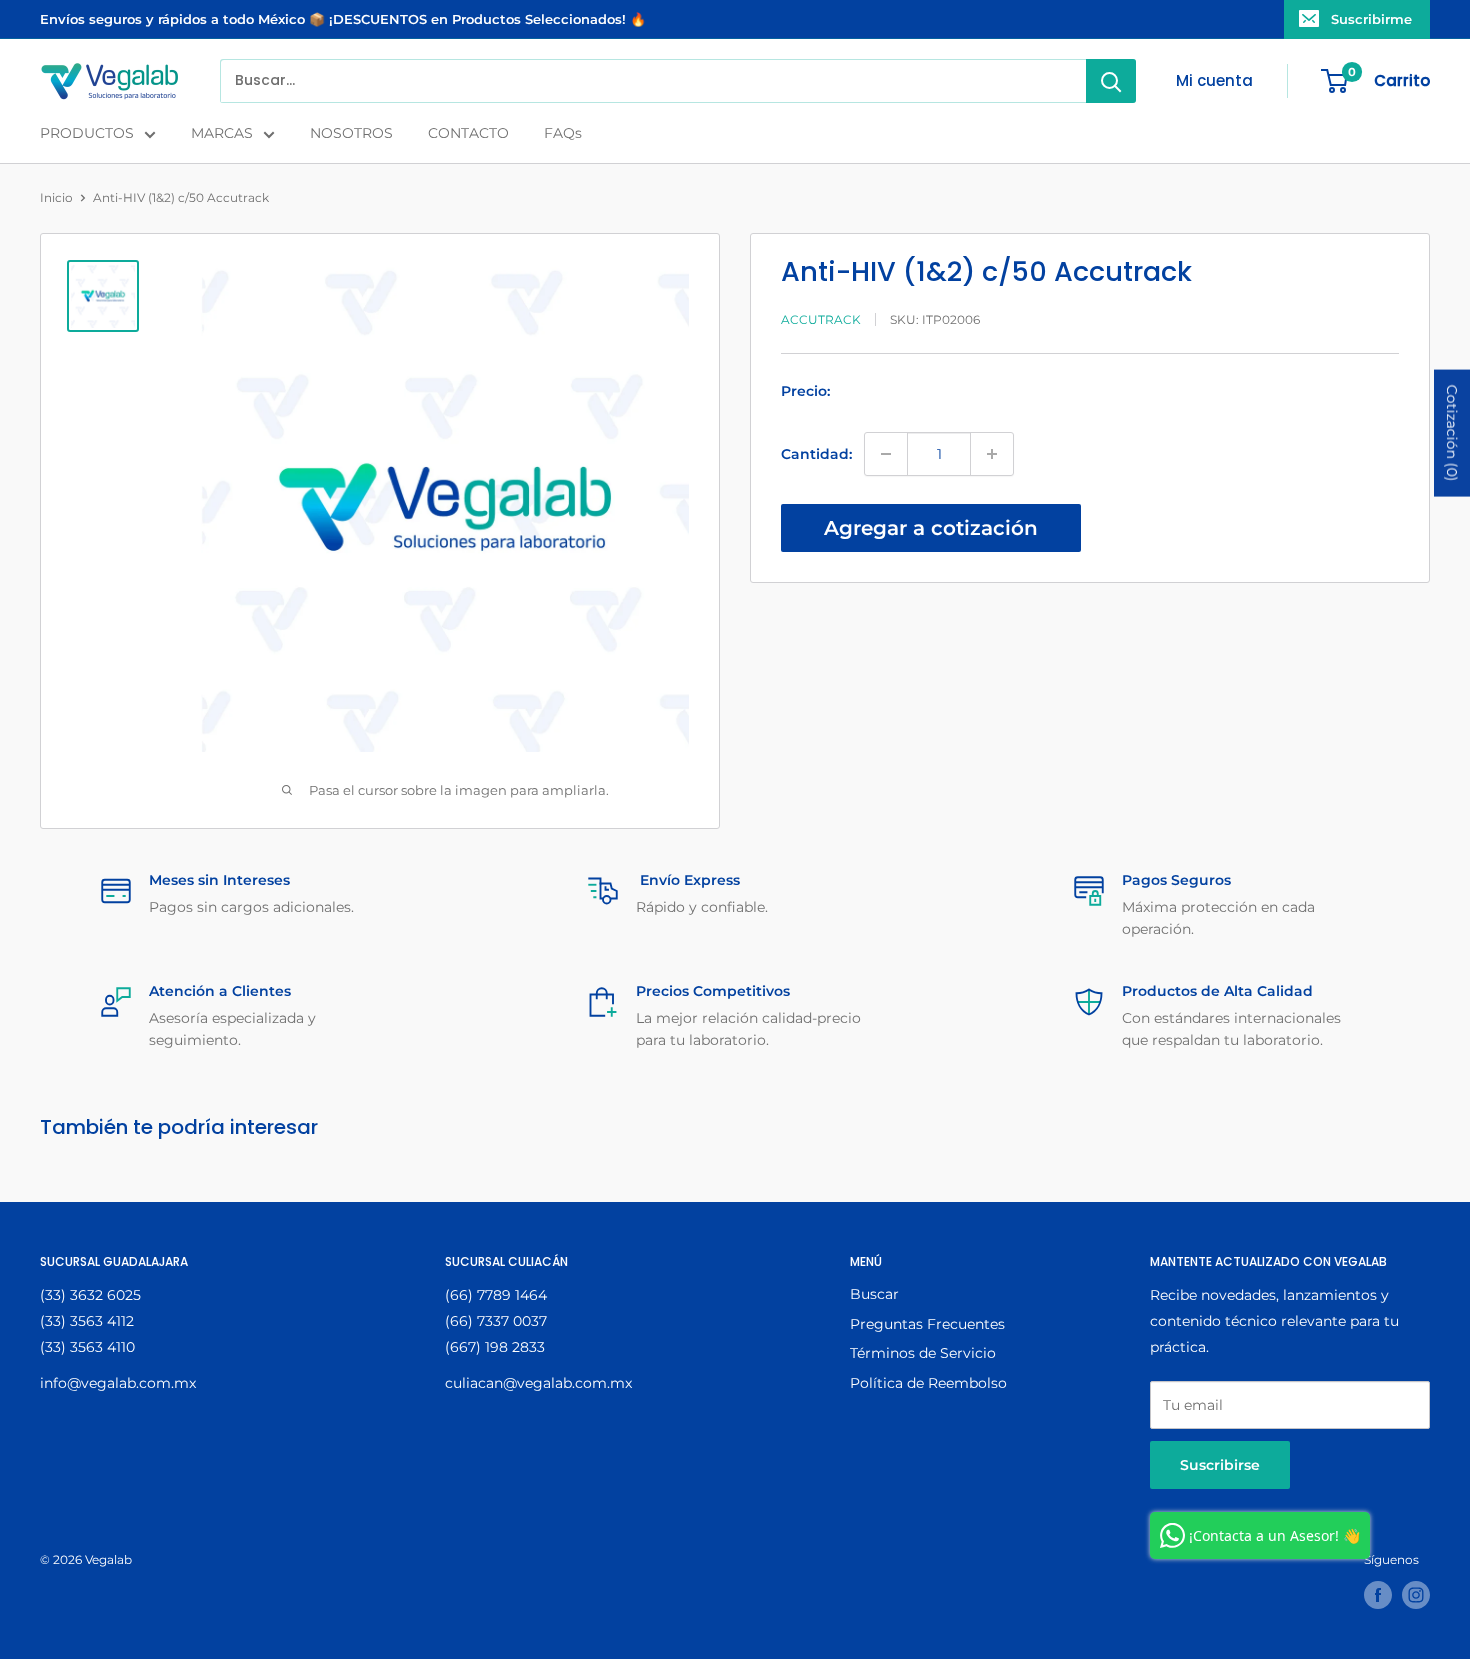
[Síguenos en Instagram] (1416, 1595)
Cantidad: (816, 454)
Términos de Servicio (923, 1353)
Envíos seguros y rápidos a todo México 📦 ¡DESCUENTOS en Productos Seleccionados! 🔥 (343, 19)
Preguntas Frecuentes (927, 1324)
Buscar (874, 1294)
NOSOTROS (351, 133)
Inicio (56, 197)
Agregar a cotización (931, 528)
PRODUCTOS (87, 133)
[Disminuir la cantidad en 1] (886, 454)
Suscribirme (1371, 19)
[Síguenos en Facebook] (1378, 1595)
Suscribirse (1220, 1465)
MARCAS (222, 133)
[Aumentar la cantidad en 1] (992, 454)
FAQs (563, 133)
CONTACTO (468, 133)
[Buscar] (1111, 81)
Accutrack (821, 319)
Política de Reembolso (928, 1383)
